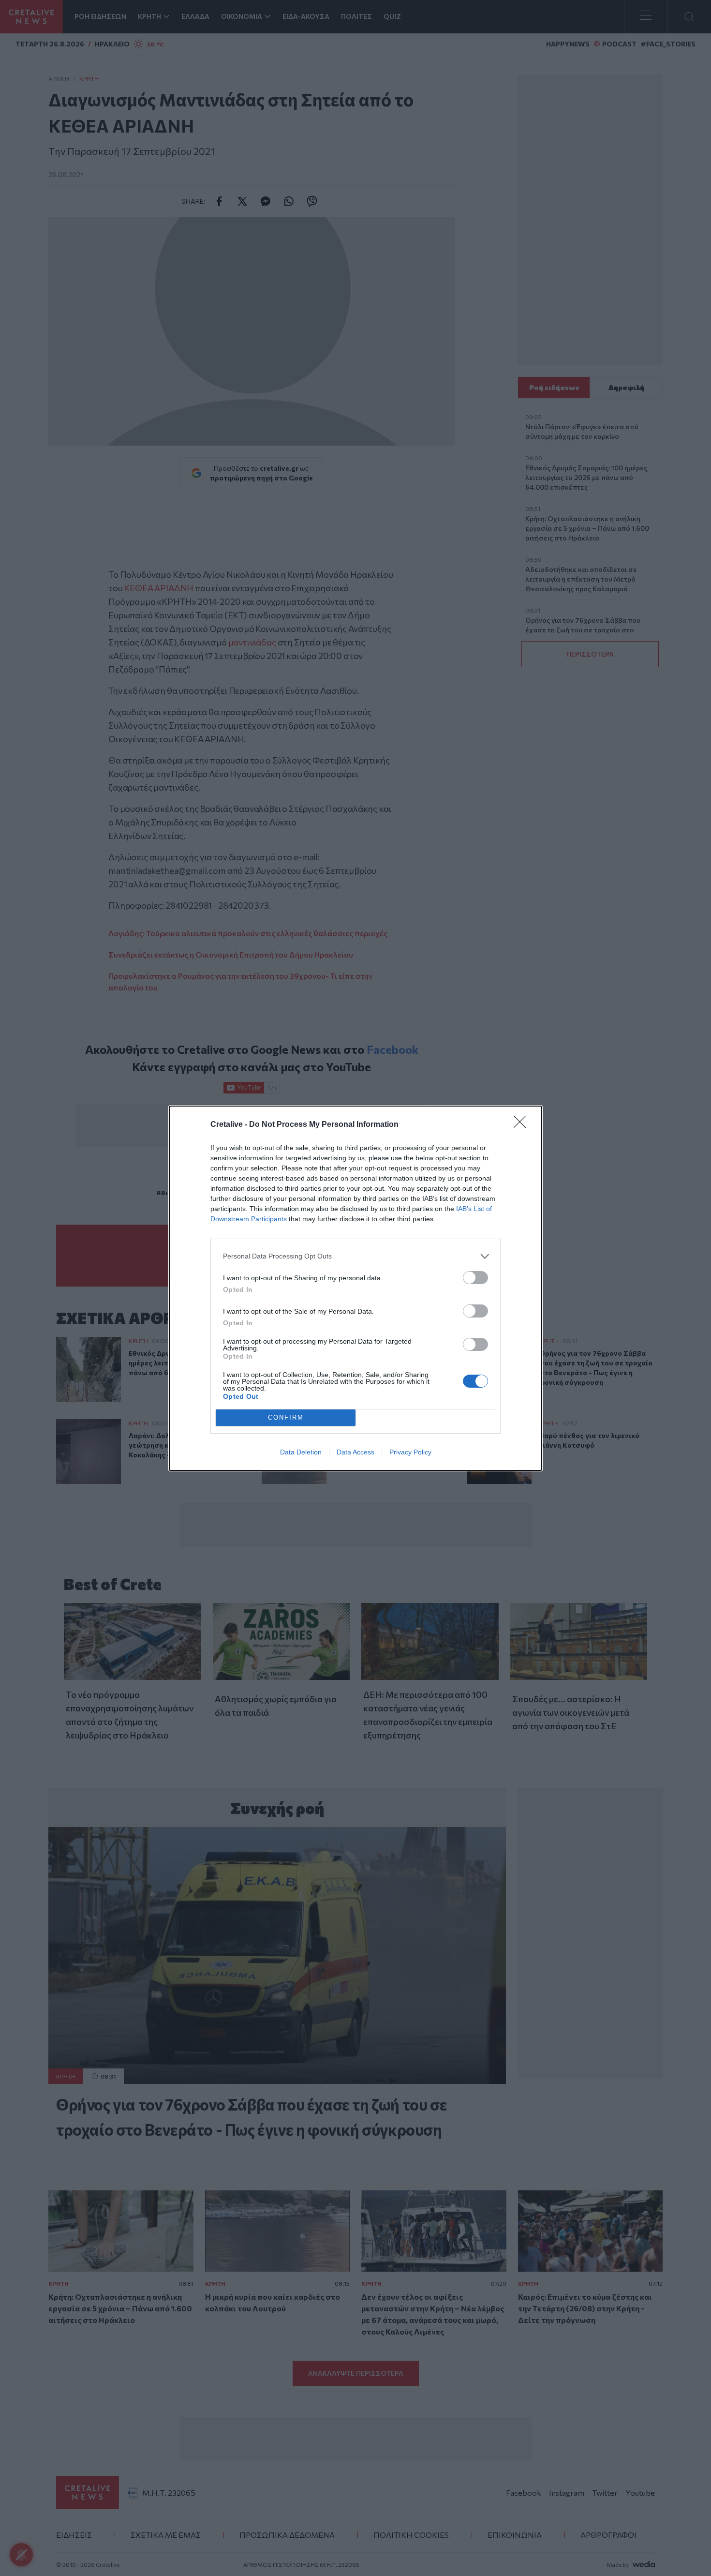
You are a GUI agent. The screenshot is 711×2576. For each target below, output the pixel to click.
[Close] (523, 1125)
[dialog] (355, 1288)
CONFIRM (286, 1417)
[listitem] (355, 1256)
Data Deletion (301, 1452)
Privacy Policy (410, 1452)
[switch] (475, 1278)
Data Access (355, 1452)
